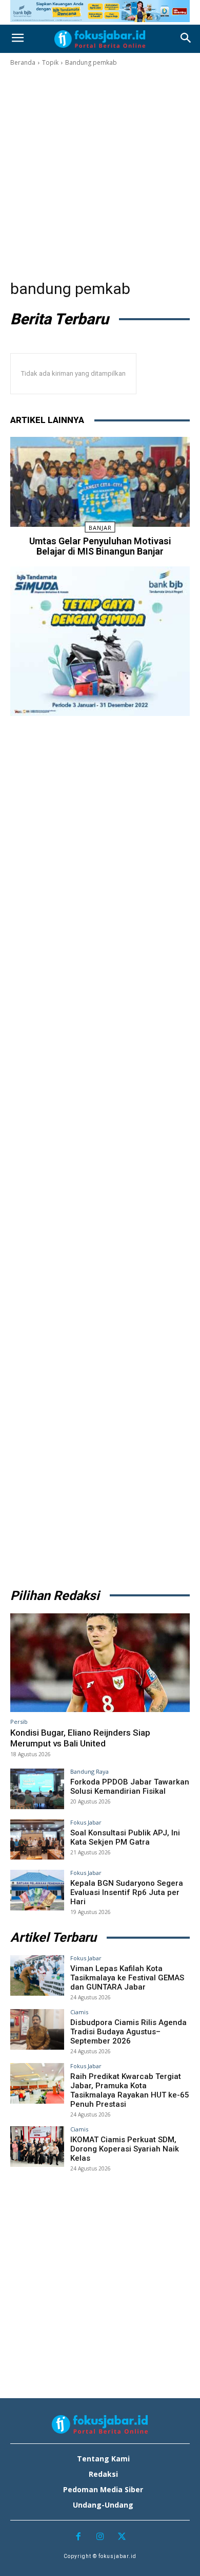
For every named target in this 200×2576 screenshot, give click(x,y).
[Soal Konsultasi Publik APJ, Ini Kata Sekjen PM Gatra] (37, 1840)
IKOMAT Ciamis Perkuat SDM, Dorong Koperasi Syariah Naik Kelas (125, 2149)
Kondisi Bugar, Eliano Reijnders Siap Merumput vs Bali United (80, 1738)
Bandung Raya (89, 1771)
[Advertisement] (100, 173)
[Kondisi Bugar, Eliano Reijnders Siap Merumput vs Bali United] (100, 1663)
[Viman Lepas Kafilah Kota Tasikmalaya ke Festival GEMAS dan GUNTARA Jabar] (37, 1975)
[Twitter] (122, 2537)
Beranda (23, 62)
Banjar (100, 528)
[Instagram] (100, 2537)
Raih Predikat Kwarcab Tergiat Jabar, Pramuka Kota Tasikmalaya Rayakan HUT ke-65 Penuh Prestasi (130, 2090)
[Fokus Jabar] (100, 39)
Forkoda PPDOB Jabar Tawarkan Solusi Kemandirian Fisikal (130, 1787)
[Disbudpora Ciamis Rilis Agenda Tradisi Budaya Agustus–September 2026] (37, 2029)
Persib (19, 1722)
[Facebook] (78, 2537)
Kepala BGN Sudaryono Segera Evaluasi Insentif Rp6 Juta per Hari (127, 1892)
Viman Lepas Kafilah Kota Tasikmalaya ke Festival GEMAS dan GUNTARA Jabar (127, 1978)
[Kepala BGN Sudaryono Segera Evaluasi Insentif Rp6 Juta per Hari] (37, 1890)
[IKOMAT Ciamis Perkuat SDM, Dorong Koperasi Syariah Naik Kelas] (37, 2147)
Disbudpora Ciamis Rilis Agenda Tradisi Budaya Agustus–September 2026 (128, 2032)
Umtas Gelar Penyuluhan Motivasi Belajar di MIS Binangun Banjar (100, 546)
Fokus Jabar (86, 1822)
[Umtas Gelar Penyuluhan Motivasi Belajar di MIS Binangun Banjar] (100, 482)
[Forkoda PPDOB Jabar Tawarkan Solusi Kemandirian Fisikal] (37, 1789)
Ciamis (79, 2012)
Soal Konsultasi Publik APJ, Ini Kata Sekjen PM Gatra (125, 1837)
